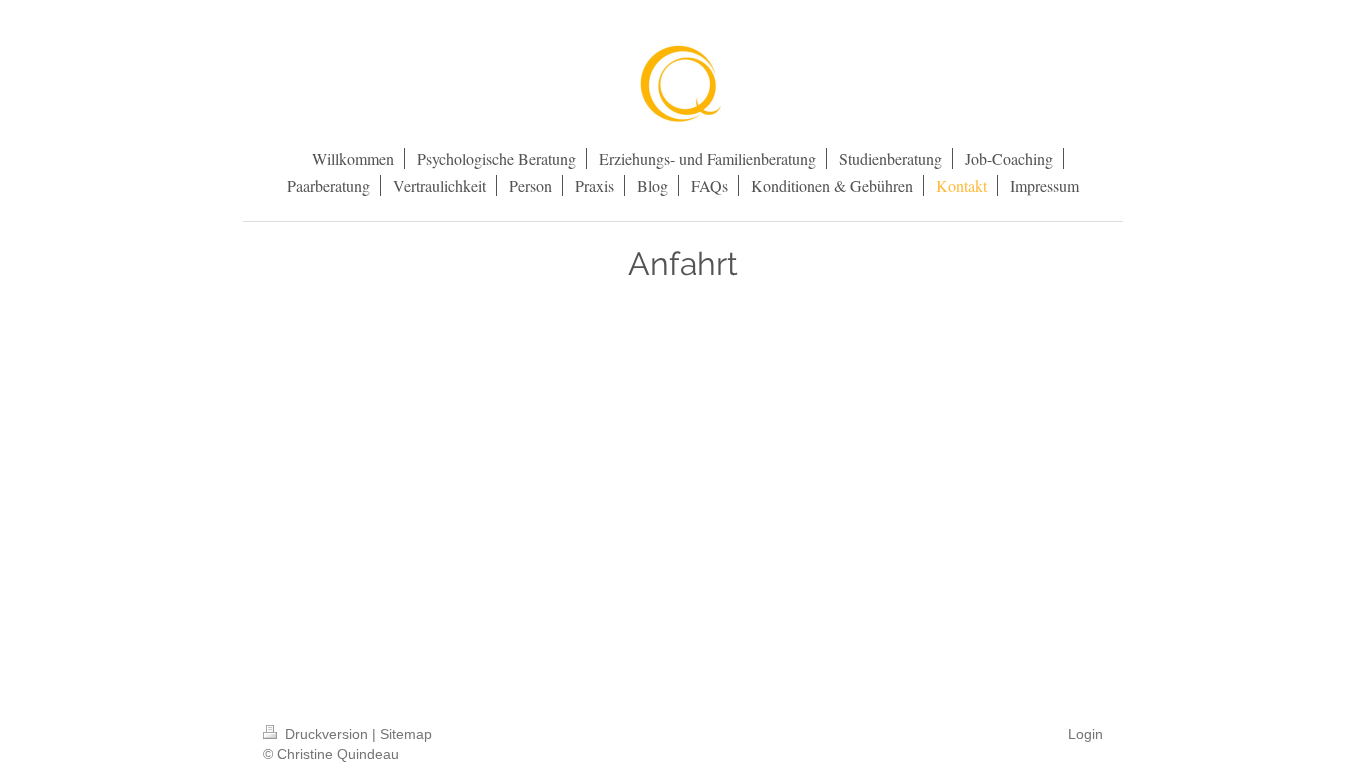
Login (1085, 734)
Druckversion (326, 734)
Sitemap (406, 734)
